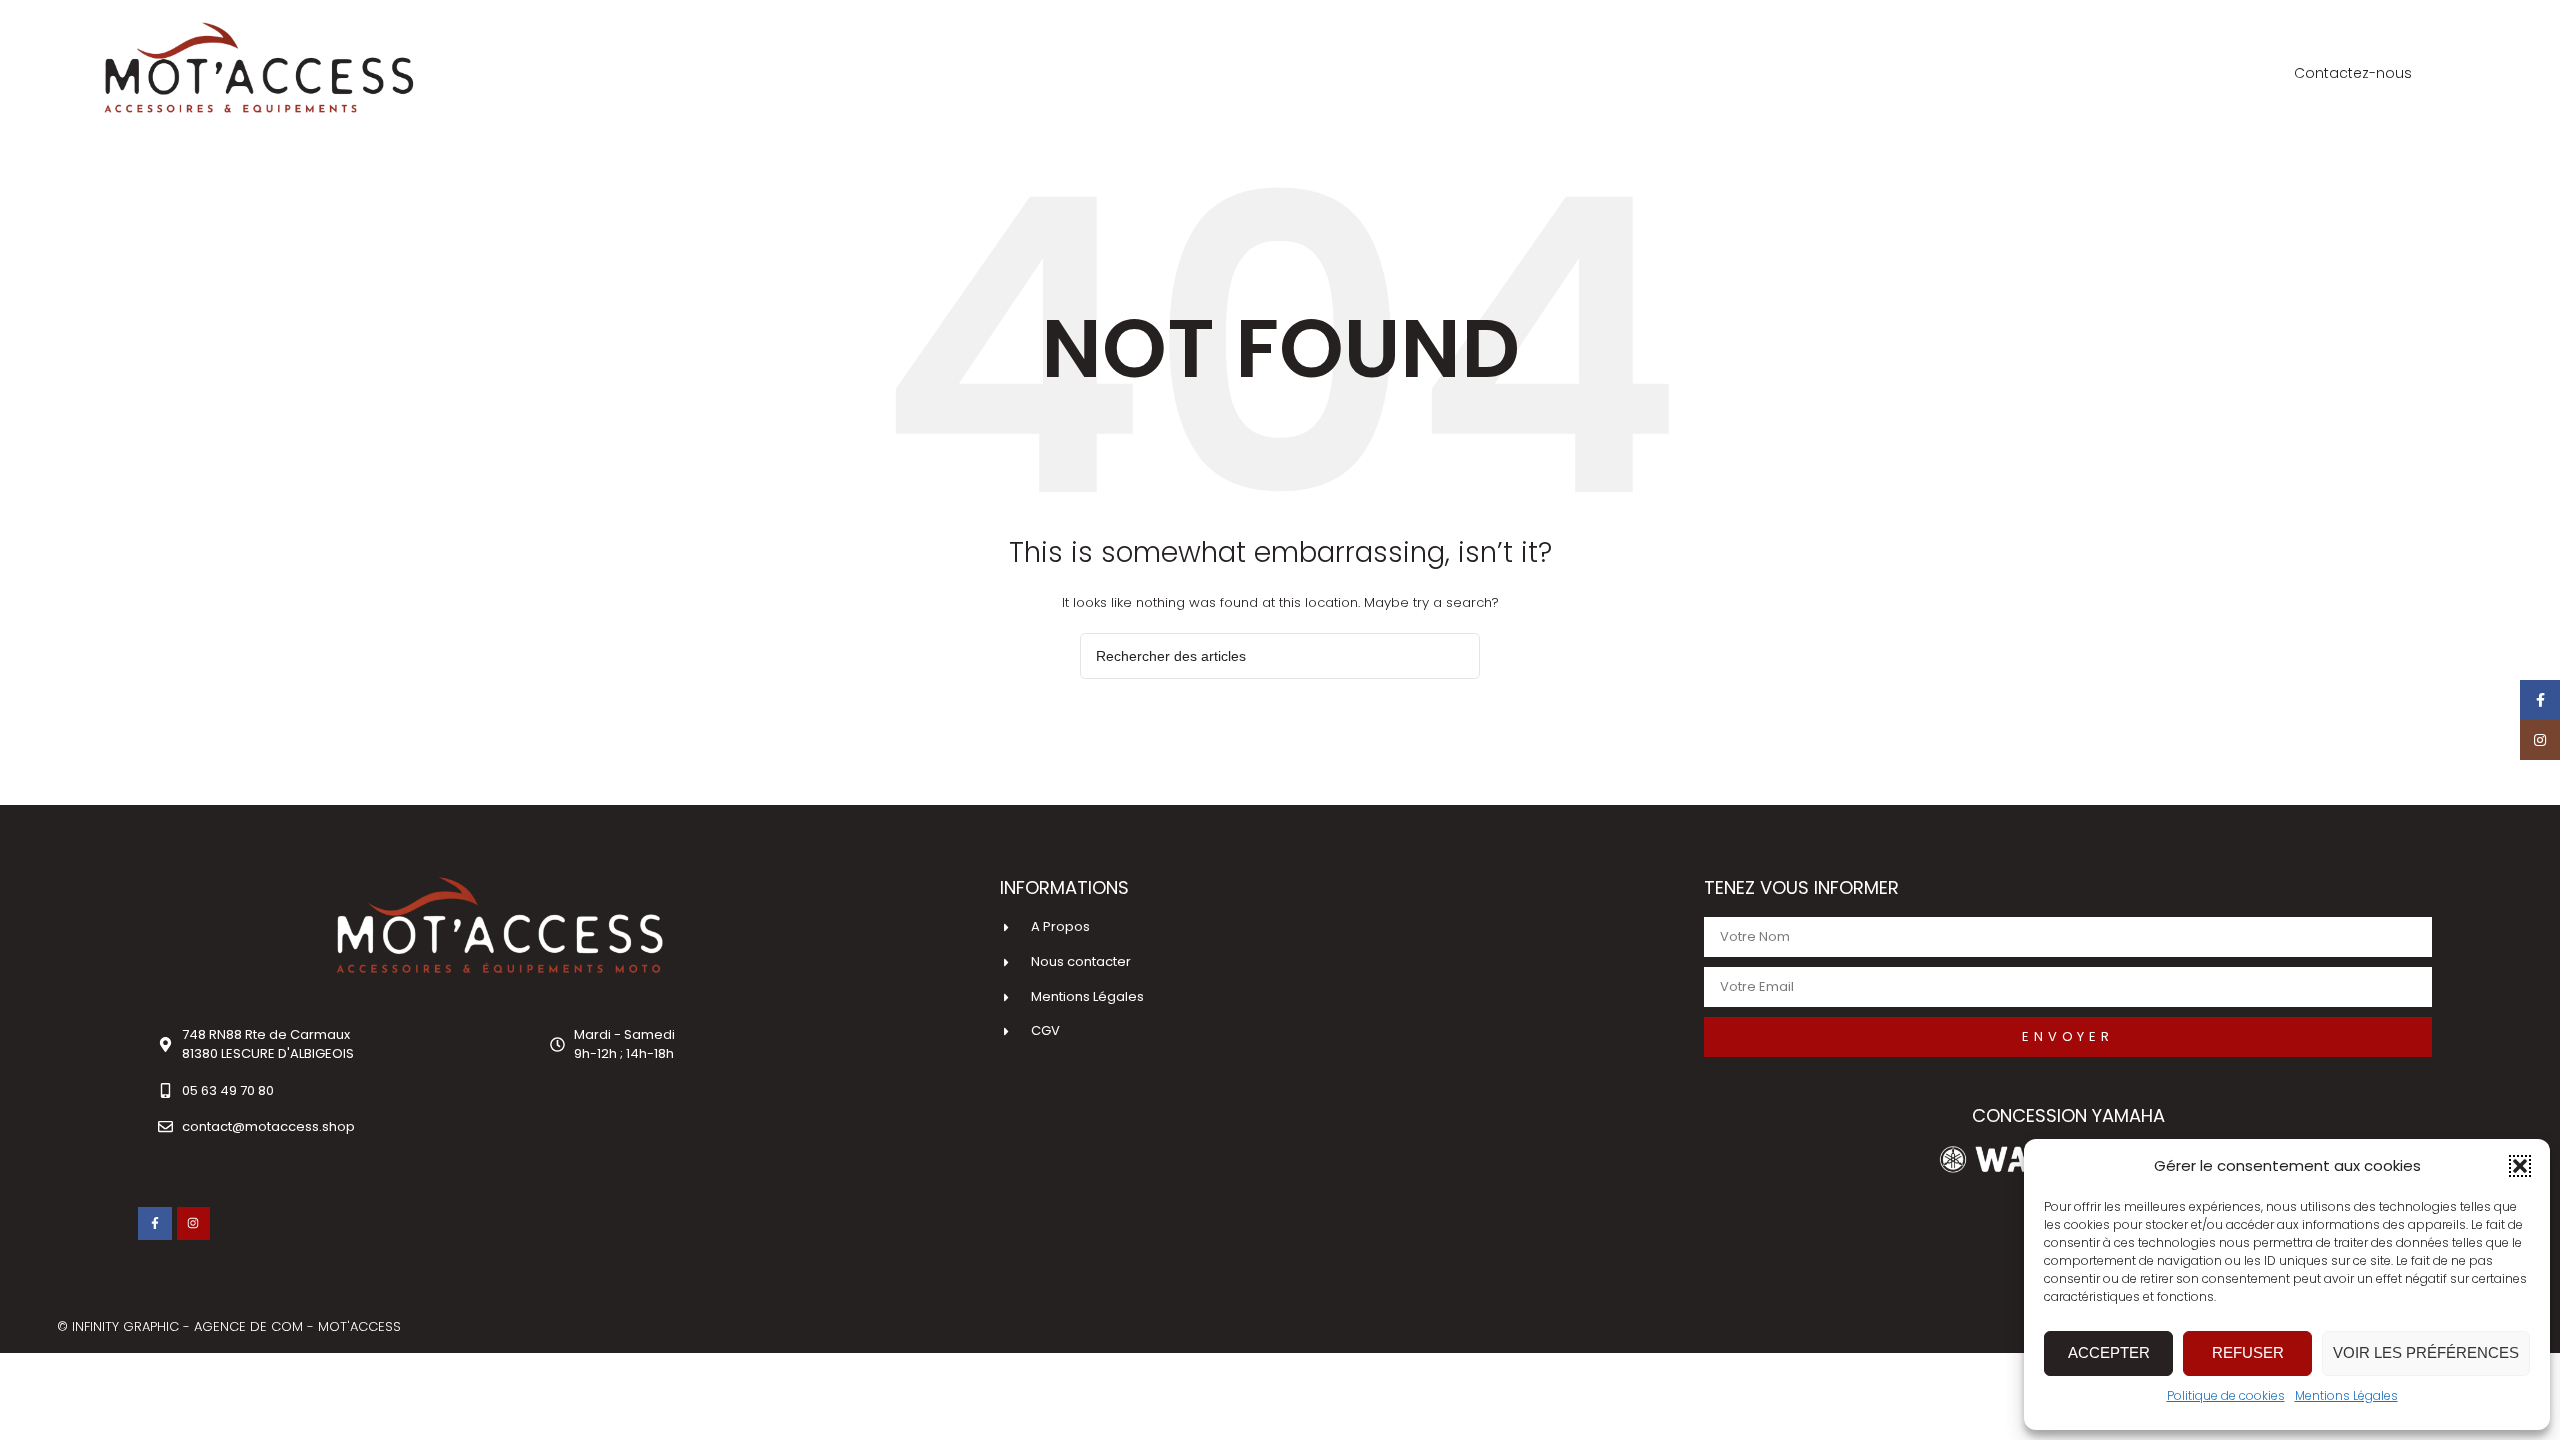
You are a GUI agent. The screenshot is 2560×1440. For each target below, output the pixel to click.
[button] (2520, 1166)
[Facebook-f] (155, 1224)
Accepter (2109, 1352)
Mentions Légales (2346, 1395)
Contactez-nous (2353, 73)
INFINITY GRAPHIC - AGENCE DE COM (189, 1326)
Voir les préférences (2426, 1352)
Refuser (2248, 1352)
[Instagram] (194, 1224)
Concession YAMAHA (2068, 1115)
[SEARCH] (1457, 656)
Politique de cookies (2226, 1395)
